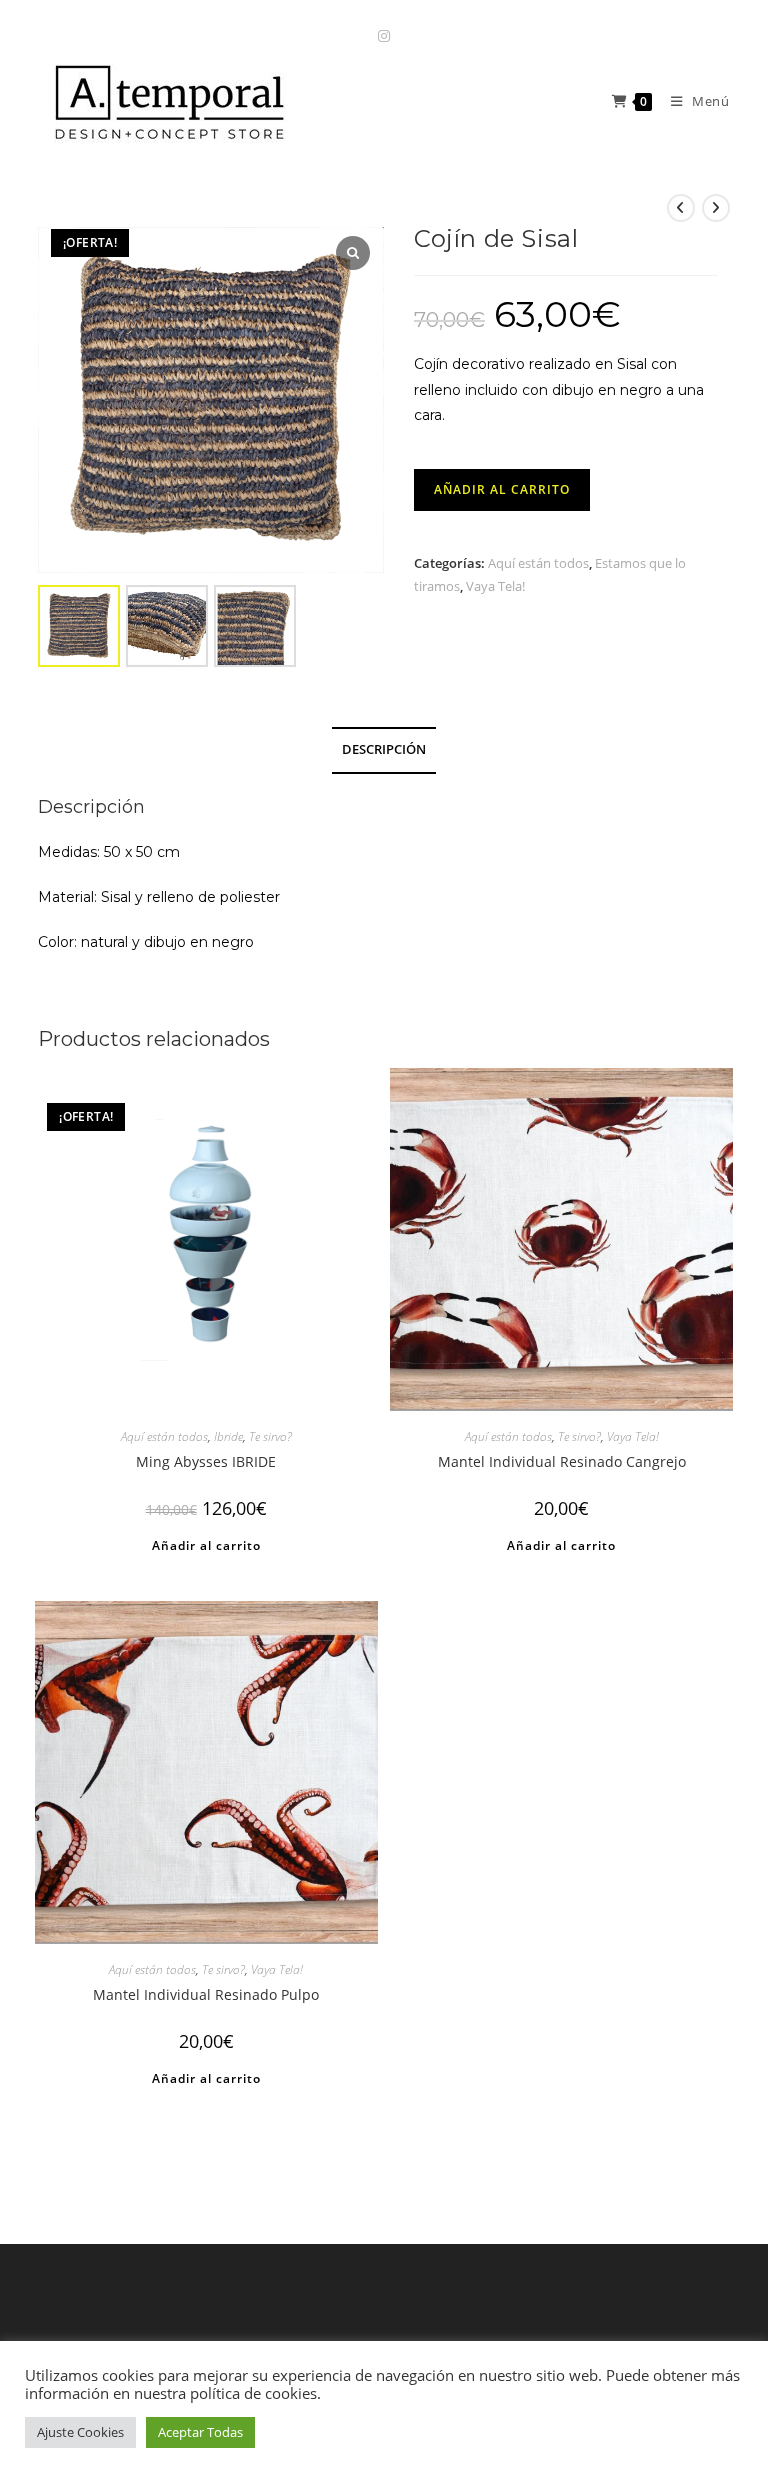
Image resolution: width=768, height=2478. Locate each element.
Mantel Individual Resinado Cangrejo (562, 1461)
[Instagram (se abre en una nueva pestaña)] (384, 35)
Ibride (228, 1436)
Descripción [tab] (384, 749)
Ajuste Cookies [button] (80, 2432)
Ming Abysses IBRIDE (206, 1461)
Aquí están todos (538, 563)
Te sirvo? (270, 1436)
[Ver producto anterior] (681, 208)
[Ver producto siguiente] (716, 208)
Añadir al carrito (502, 489)
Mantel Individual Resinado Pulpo (206, 1994)
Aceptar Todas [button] (200, 2432)
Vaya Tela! (495, 586)
